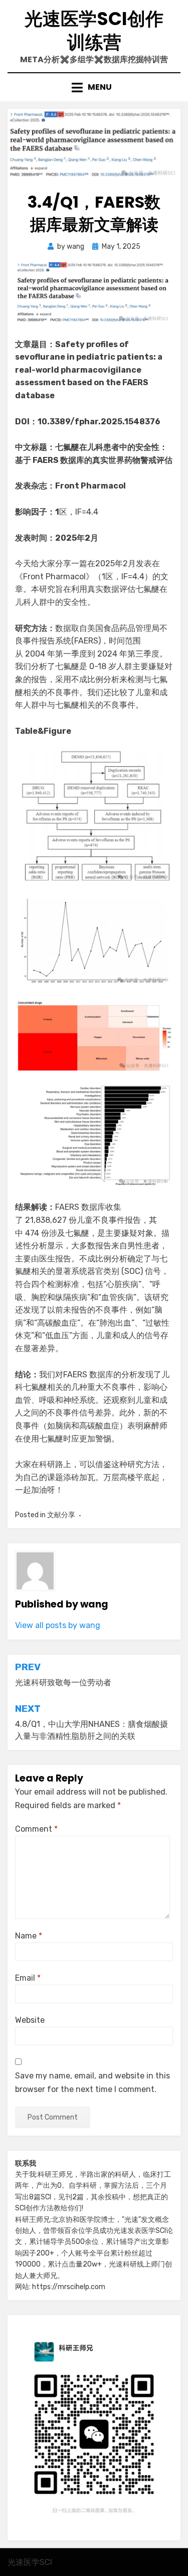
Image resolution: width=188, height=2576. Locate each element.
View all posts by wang (58, 1625)
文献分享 (61, 1515)
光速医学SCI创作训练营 (94, 31)
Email (28, 1978)
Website (30, 2020)
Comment (36, 1829)
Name (29, 1936)
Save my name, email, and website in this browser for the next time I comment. (92, 2082)
